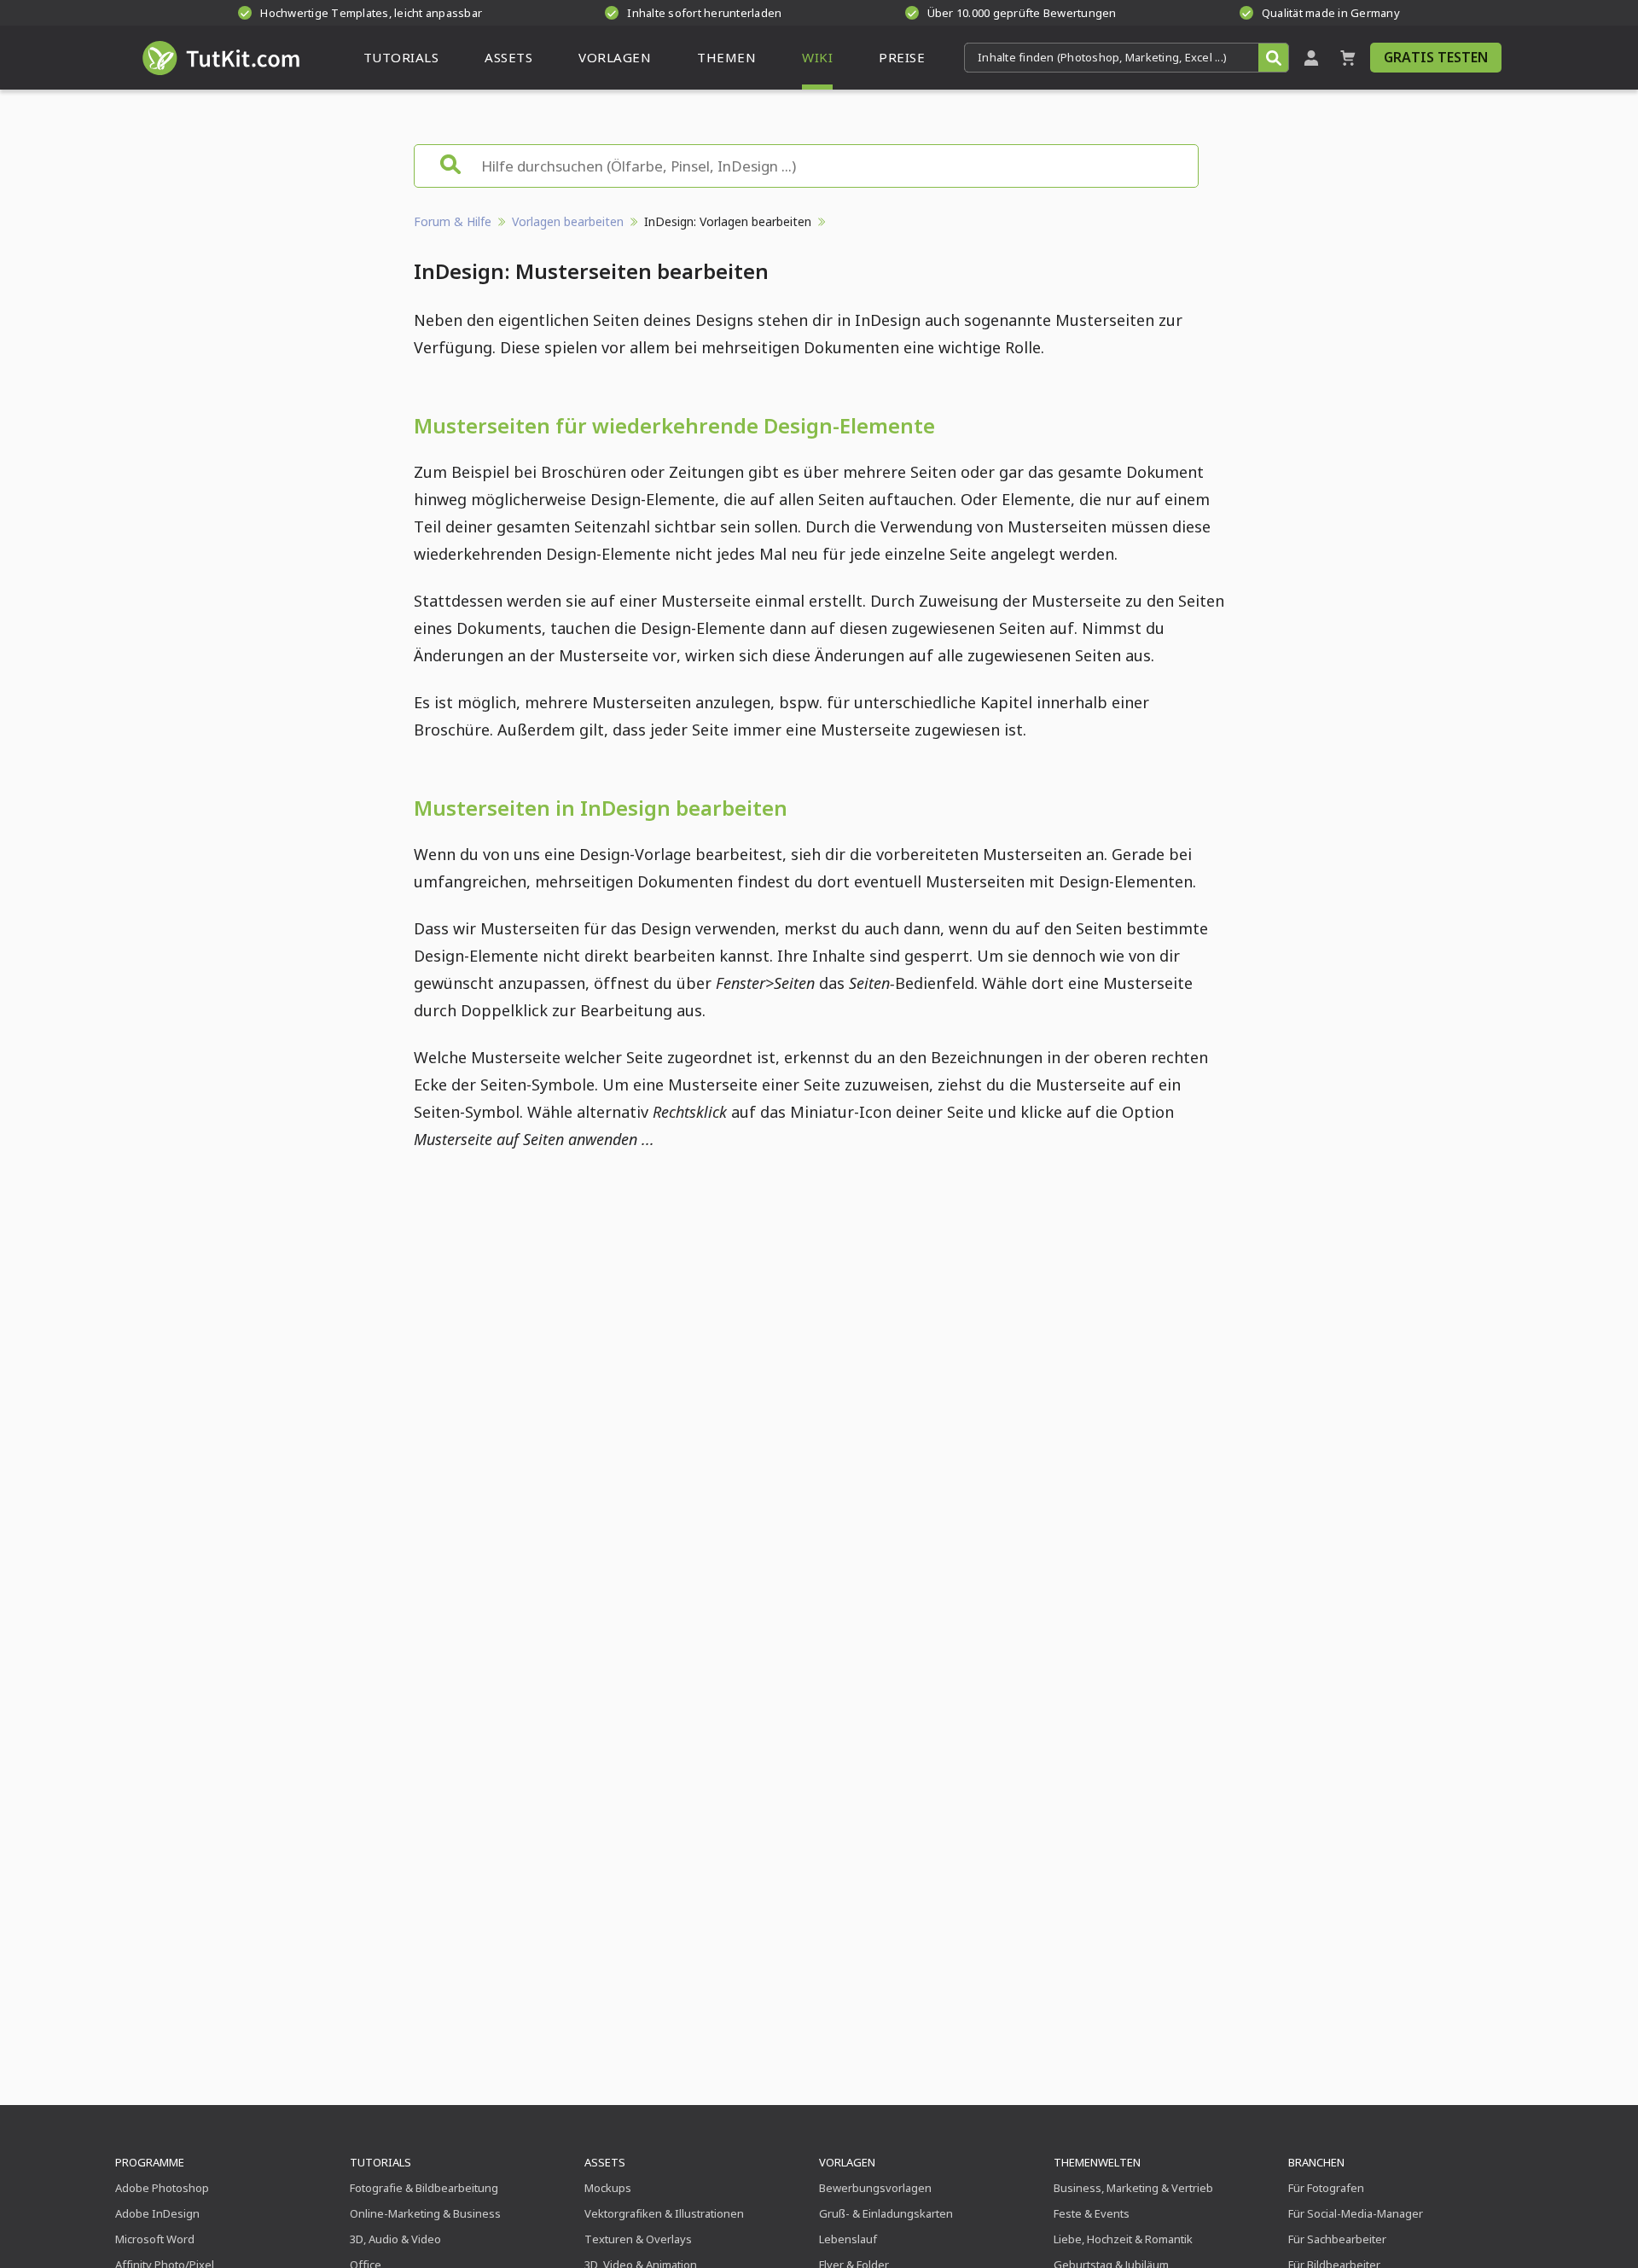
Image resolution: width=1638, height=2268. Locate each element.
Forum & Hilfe (453, 221)
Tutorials (380, 2162)
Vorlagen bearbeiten (568, 221)
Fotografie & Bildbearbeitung (424, 2188)
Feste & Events (1092, 2213)
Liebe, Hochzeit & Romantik (1123, 2239)
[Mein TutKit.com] (1311, 58)
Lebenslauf (848, 2239)
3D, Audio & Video (395, 2239)
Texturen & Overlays (638, 2239)
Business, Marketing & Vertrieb (1133, 2188)
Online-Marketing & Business (425, 2213)
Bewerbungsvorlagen (875, 2188)
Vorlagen (847, 2162)
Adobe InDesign (157, 2213)
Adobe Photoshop (162, 2188)
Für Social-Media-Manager (1356, 2213)
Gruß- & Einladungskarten (886, 2213)
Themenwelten (1097, 2162)
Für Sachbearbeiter (1337, 2239)
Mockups (608, 2188)
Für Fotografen (1326, 2188)
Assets (605, 2162)
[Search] (1273, 58)
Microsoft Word (155, 2239)
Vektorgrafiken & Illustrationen (664, 2213)
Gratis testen (1436, 57)
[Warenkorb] (1348, 58)
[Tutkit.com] (220, 58)
